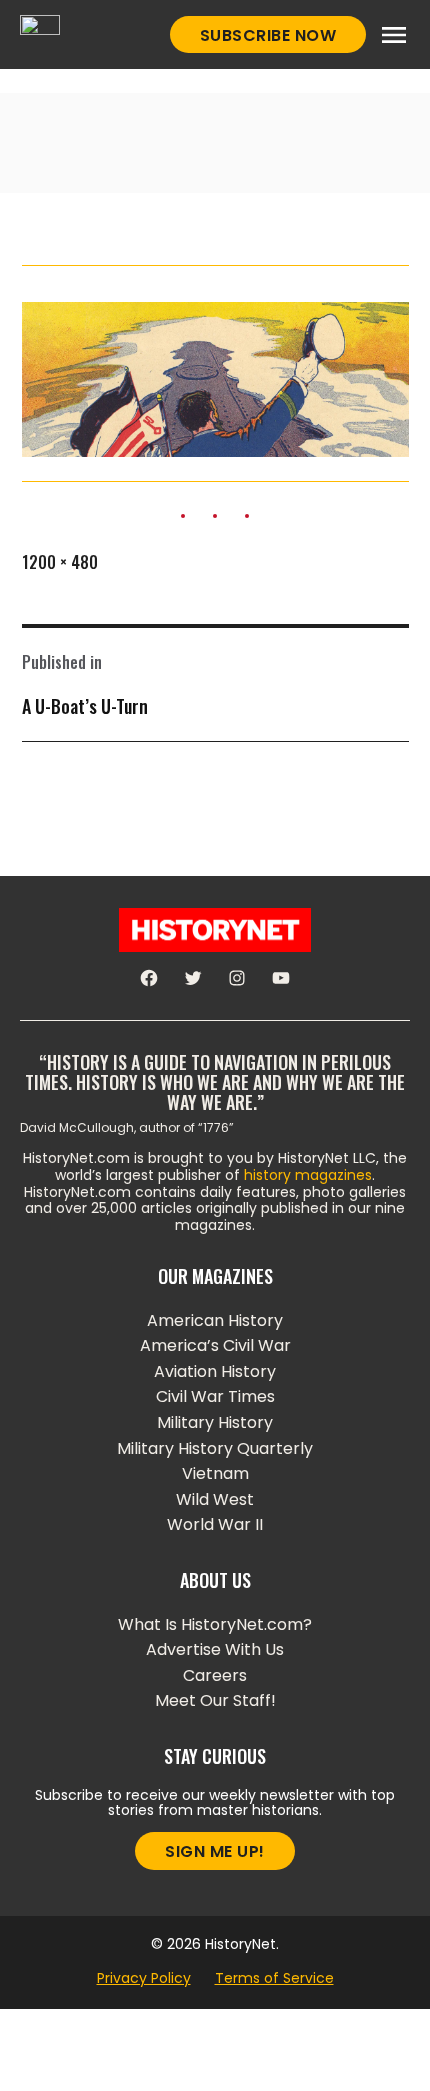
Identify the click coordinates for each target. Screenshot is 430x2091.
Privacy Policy (144, 1978)
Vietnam (215, 1473)
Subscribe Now (268, 35)
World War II (215, 1524)
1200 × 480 (60, 562)
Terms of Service (274, 1978)
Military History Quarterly (215, 1448)
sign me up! (215, 1851)
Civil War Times (215, 1396)
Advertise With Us (215, 1649)
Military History (215, 1422)
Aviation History (215, 1371)
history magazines (308, 1175)
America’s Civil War (215, 1345)
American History (215, 1320)
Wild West (215, 1499)
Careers (215, 1675)
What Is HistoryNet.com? (215, 1624)
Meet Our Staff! (215, 1700)
